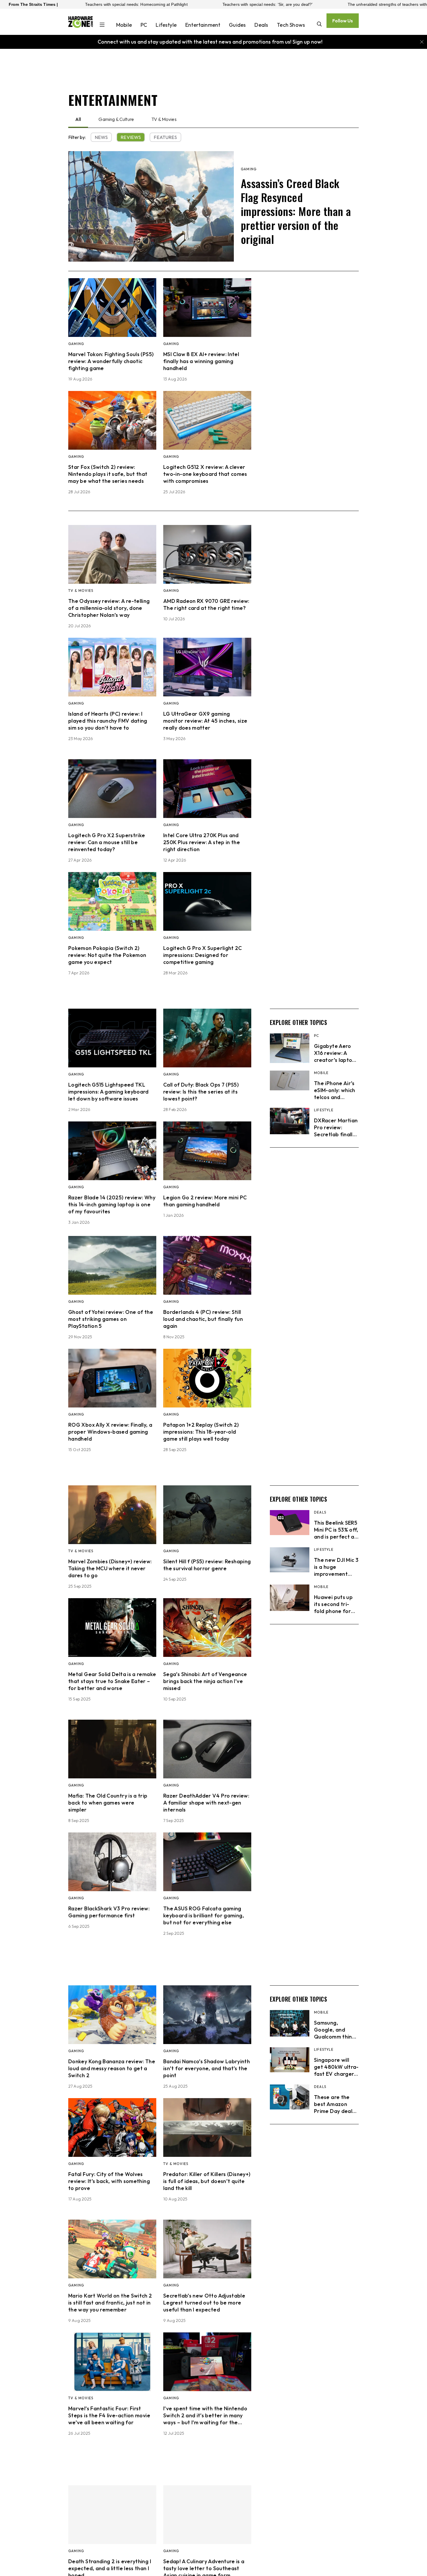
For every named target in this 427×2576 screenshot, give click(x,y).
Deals (261, 25)
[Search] (319, 25)
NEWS (101, 137)
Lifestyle (166, 25)
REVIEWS (131, 137)
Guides (237, 25)
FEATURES (165, 137)
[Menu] (102, 25)
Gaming (249, 169)
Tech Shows (291, 25)
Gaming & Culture (116, 119)
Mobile (124, 25)
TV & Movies (164, 119)
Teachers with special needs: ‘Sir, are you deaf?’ (135, 4)
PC (144, 25)
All (78, 119)
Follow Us (343, 21)
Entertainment (203, 25)
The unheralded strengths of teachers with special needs (269, 4)
